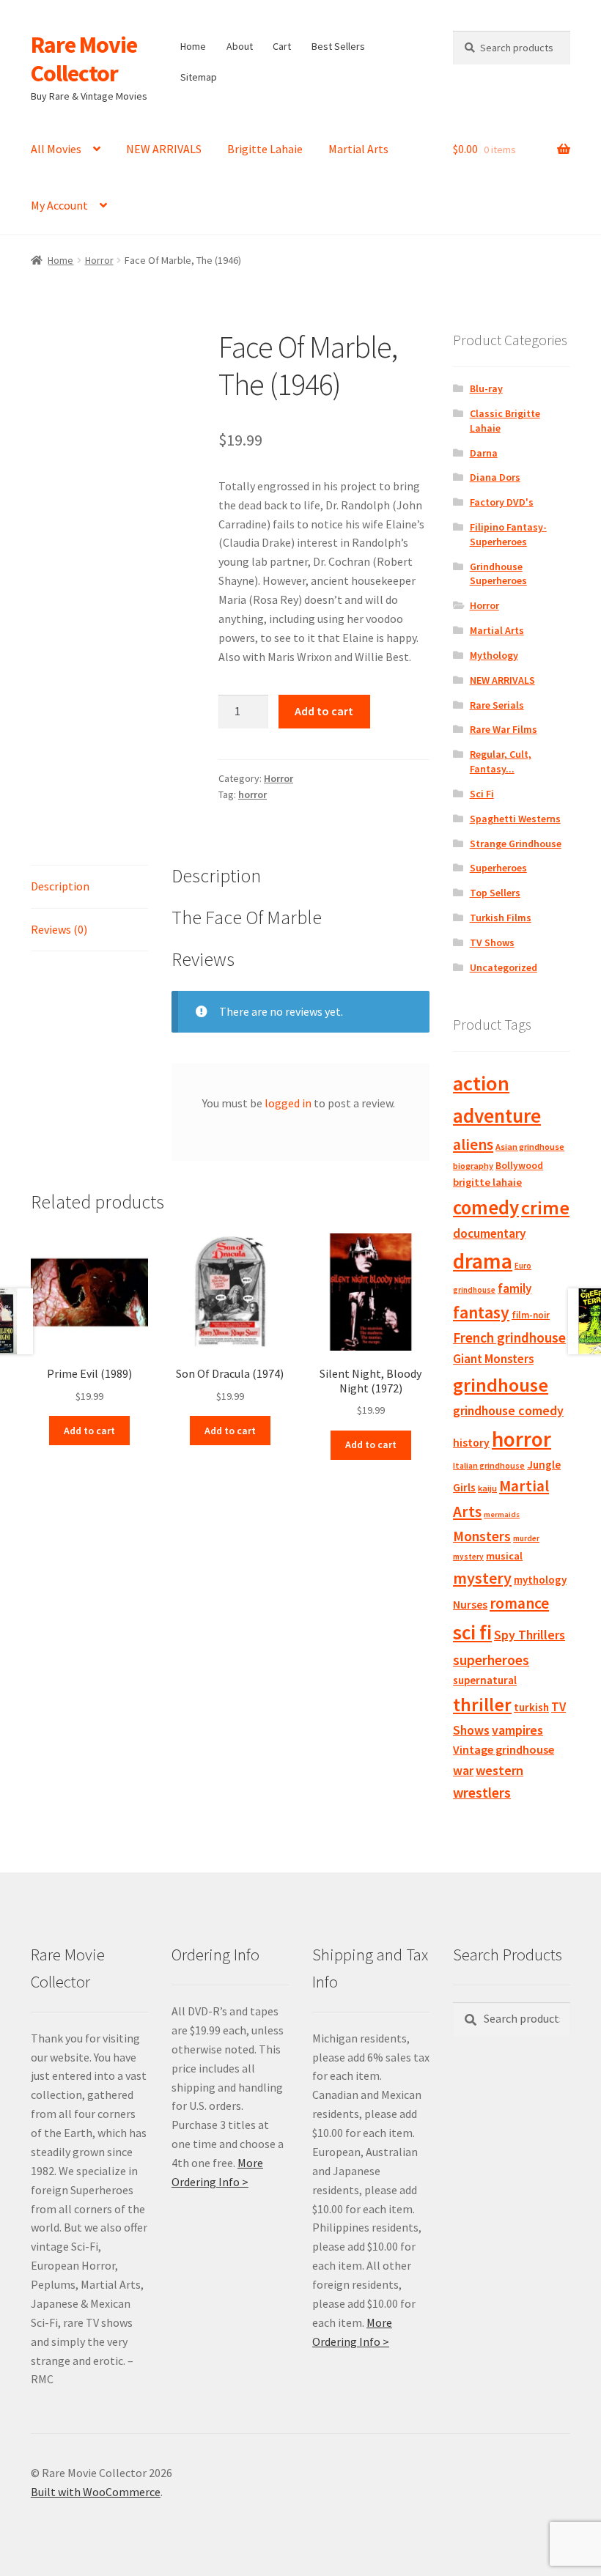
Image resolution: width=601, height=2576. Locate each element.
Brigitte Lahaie (265, 149)
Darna (484, 453)
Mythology (494, 655)
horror (252, 794)
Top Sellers (495, 893)
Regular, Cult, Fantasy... (501, 761)
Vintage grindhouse (504, 1749)
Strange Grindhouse (516, 844)
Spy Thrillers (530, 1635)
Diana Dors (495, 477)
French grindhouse (509, 1337)
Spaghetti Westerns (515, 819)
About (240, 46)
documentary (489, 1233)
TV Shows (492, 942)
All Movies (56, 149)
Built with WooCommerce (96, 2492)
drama (483, 1261)
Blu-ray (486, 388)
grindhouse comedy (508, 1410)
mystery (482, 1578)
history (471, 1443)
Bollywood (519, 1166)
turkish (531, 1707)
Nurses (470, 1605)
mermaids (502, 1514)
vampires (517, 1730)
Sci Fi (482, 794)
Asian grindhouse (530, 1147)
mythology (540, 1580)
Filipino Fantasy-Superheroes (508, 534)
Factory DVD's (502, 502)
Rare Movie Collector (84, 59)
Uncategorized (504, 967)
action (481, 1083)
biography (473, 1166)
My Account (59, 205)
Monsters (482, 1536)
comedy (486, 1207)
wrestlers (482, 1793)
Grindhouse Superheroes (498, 574)
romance (519, 1603)
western (499, 1770)
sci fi (472, 1632)
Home (193, 46)
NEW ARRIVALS (164, 149)
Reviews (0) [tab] (59, 929)
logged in (288, 1103)
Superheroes (498, 868)
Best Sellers (338, 46)
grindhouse (501, 1385)
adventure (497, 1115)
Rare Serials (497, 705)
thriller (482, 1705)
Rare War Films (504, 729)
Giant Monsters (493, 1359)
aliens (473, 1144)
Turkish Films (501, 918)
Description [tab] (60, 886)
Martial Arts (358, 149)
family (515, 1288)
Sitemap (199, 77)
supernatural (485, 1680)
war (463, 1771)
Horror (99, 260)
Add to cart (324, 711)
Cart (282, 46)
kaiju (487, 1488)
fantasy (481, 1312)
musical (504, 1556)
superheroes (491, 1660)
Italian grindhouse (489, 1465)
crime (545, 1208)
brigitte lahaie (487, 1182)
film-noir (531, 1315)
